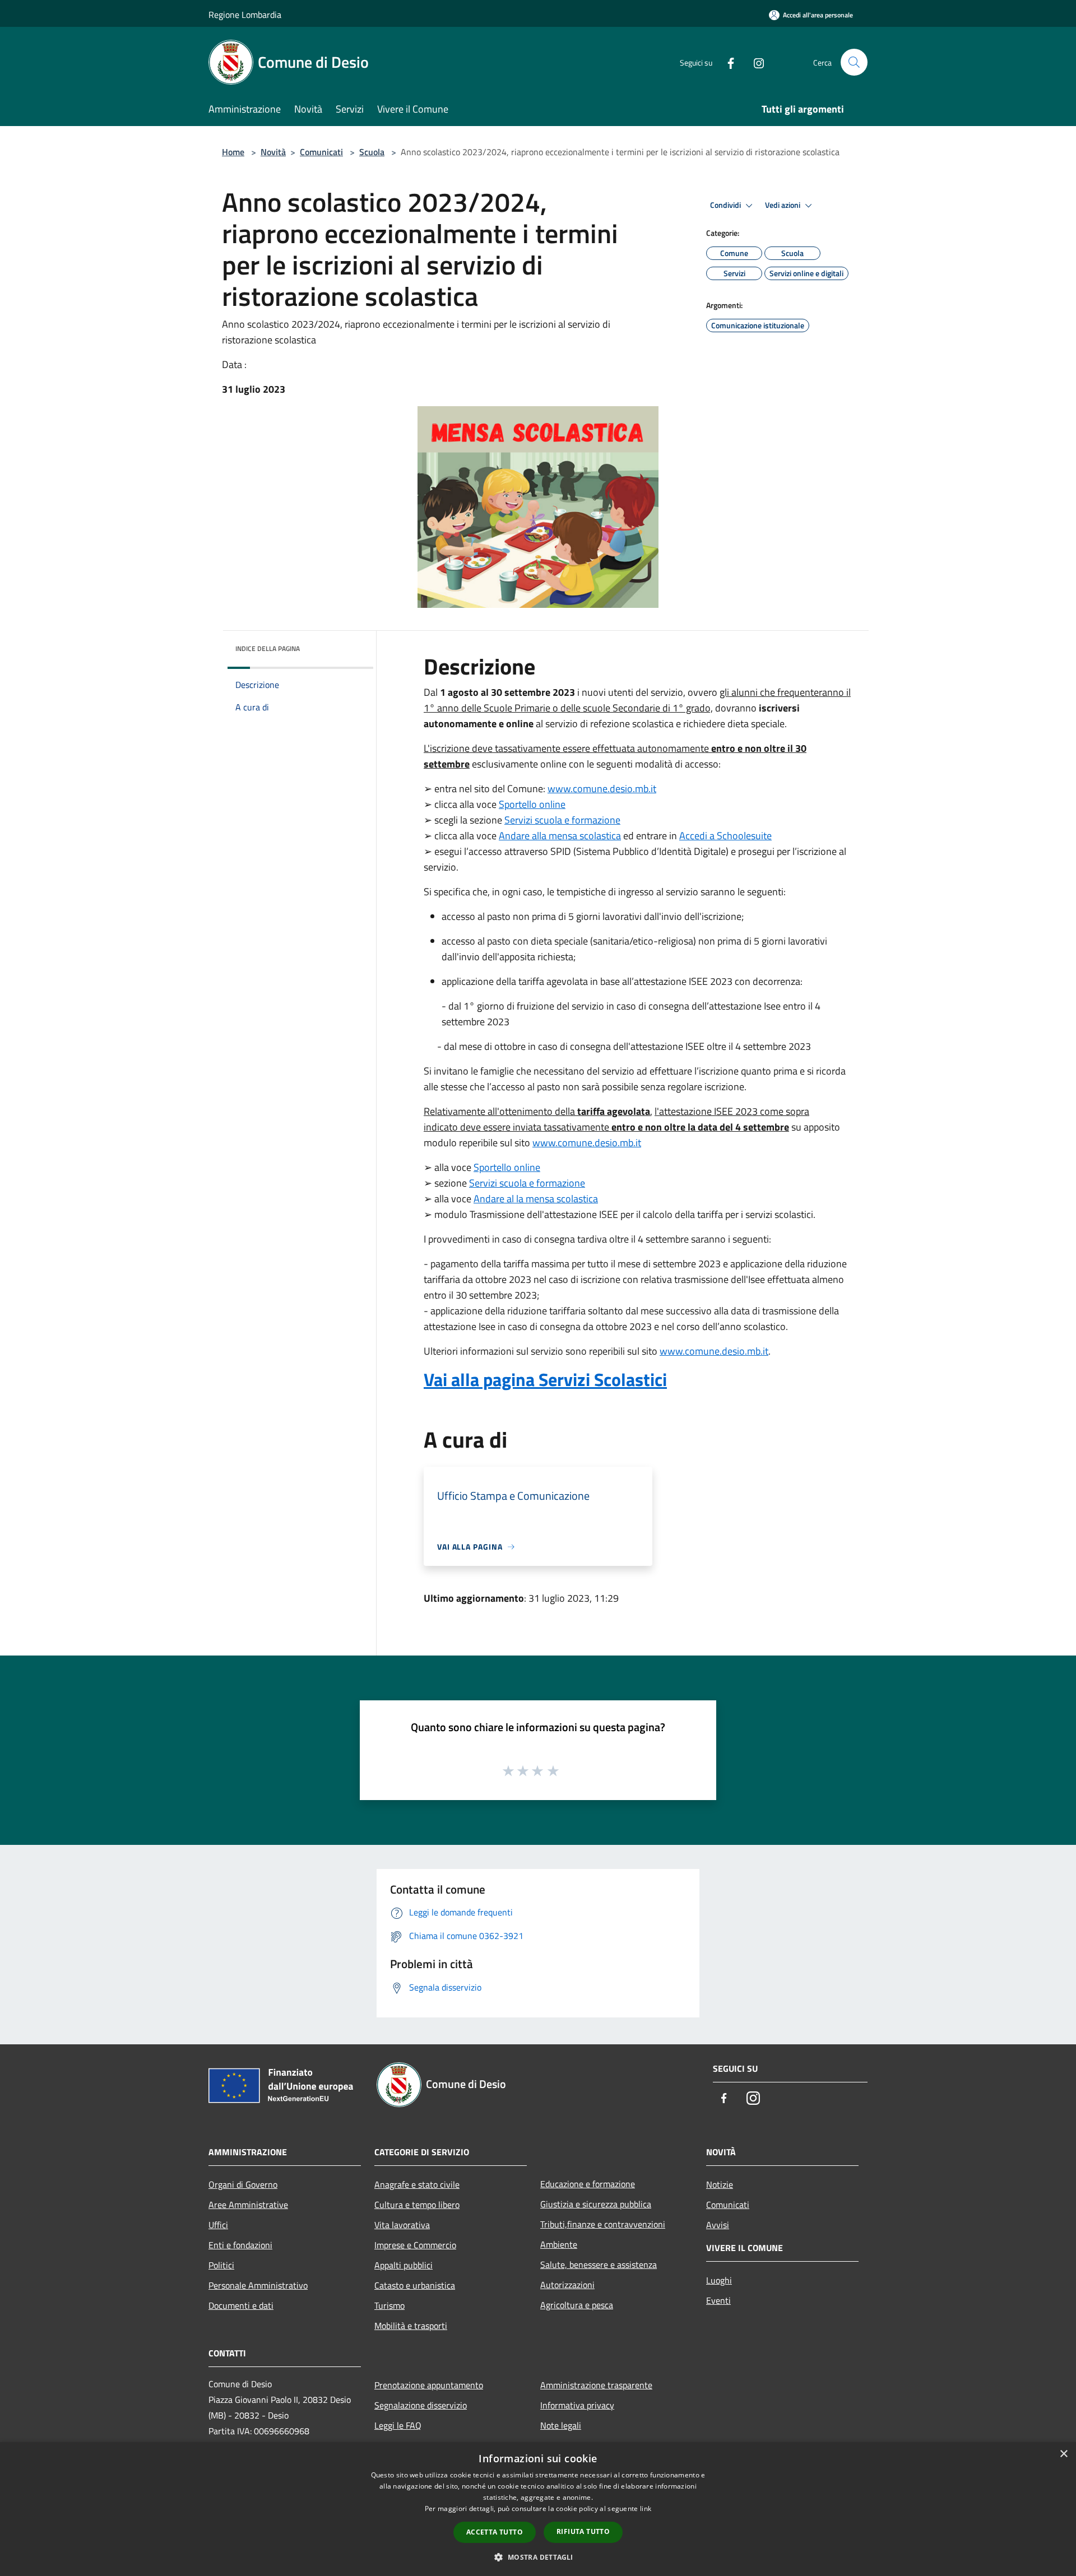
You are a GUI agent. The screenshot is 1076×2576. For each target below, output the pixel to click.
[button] (538, 2557)
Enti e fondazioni (240, 2245)
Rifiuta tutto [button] (583, 2531)
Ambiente (559, 2244)
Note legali (561, 2425)
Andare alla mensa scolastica (560, 836)
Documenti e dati (241, 2305)
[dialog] (538, 2509)
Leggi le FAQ (398, 2425)
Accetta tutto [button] (495, 2532)
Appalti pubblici (403, 2265)
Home (233, 152)
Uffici (218, 2225)
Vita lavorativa (402, 2225)
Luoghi (719, 2280)
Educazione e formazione (588, 2184)
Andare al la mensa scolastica (536, 1199)
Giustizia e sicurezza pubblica (596, 2204)
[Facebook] (726, 62)
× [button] (1063, 2454)
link (646, 2508)
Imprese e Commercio (415, 2245)
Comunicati (321, 152)
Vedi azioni (783, 205)
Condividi (726, 205)
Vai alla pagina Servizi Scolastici (545, 1379)
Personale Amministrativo (258, 2285)
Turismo (389, 2305)
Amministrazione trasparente (596, 2385)
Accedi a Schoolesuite (725, 836)
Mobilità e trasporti (411, 2326)
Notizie (720, 2184)
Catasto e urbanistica (415, 2285)
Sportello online (532, 804)
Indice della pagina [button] (268, 648)
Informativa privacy (577, 2405)
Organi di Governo (243, 2184)
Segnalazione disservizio (421, 2405)
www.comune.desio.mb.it (602, 789)
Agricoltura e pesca (577, 2305)
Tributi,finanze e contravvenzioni (603, 2224)
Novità (273, 152)
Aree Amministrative (248, 2205)
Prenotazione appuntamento (429, 2385)
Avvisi (718, 2225)
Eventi (718, 2300)
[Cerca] (854, 62)
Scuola (372, 152)
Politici (221, 2265)
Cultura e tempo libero (417, 2205)
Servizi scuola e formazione (562, 820)
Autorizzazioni (567, 2285)
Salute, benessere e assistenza (599, 2265)
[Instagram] (754, 62)
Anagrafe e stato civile (417, 2184)
